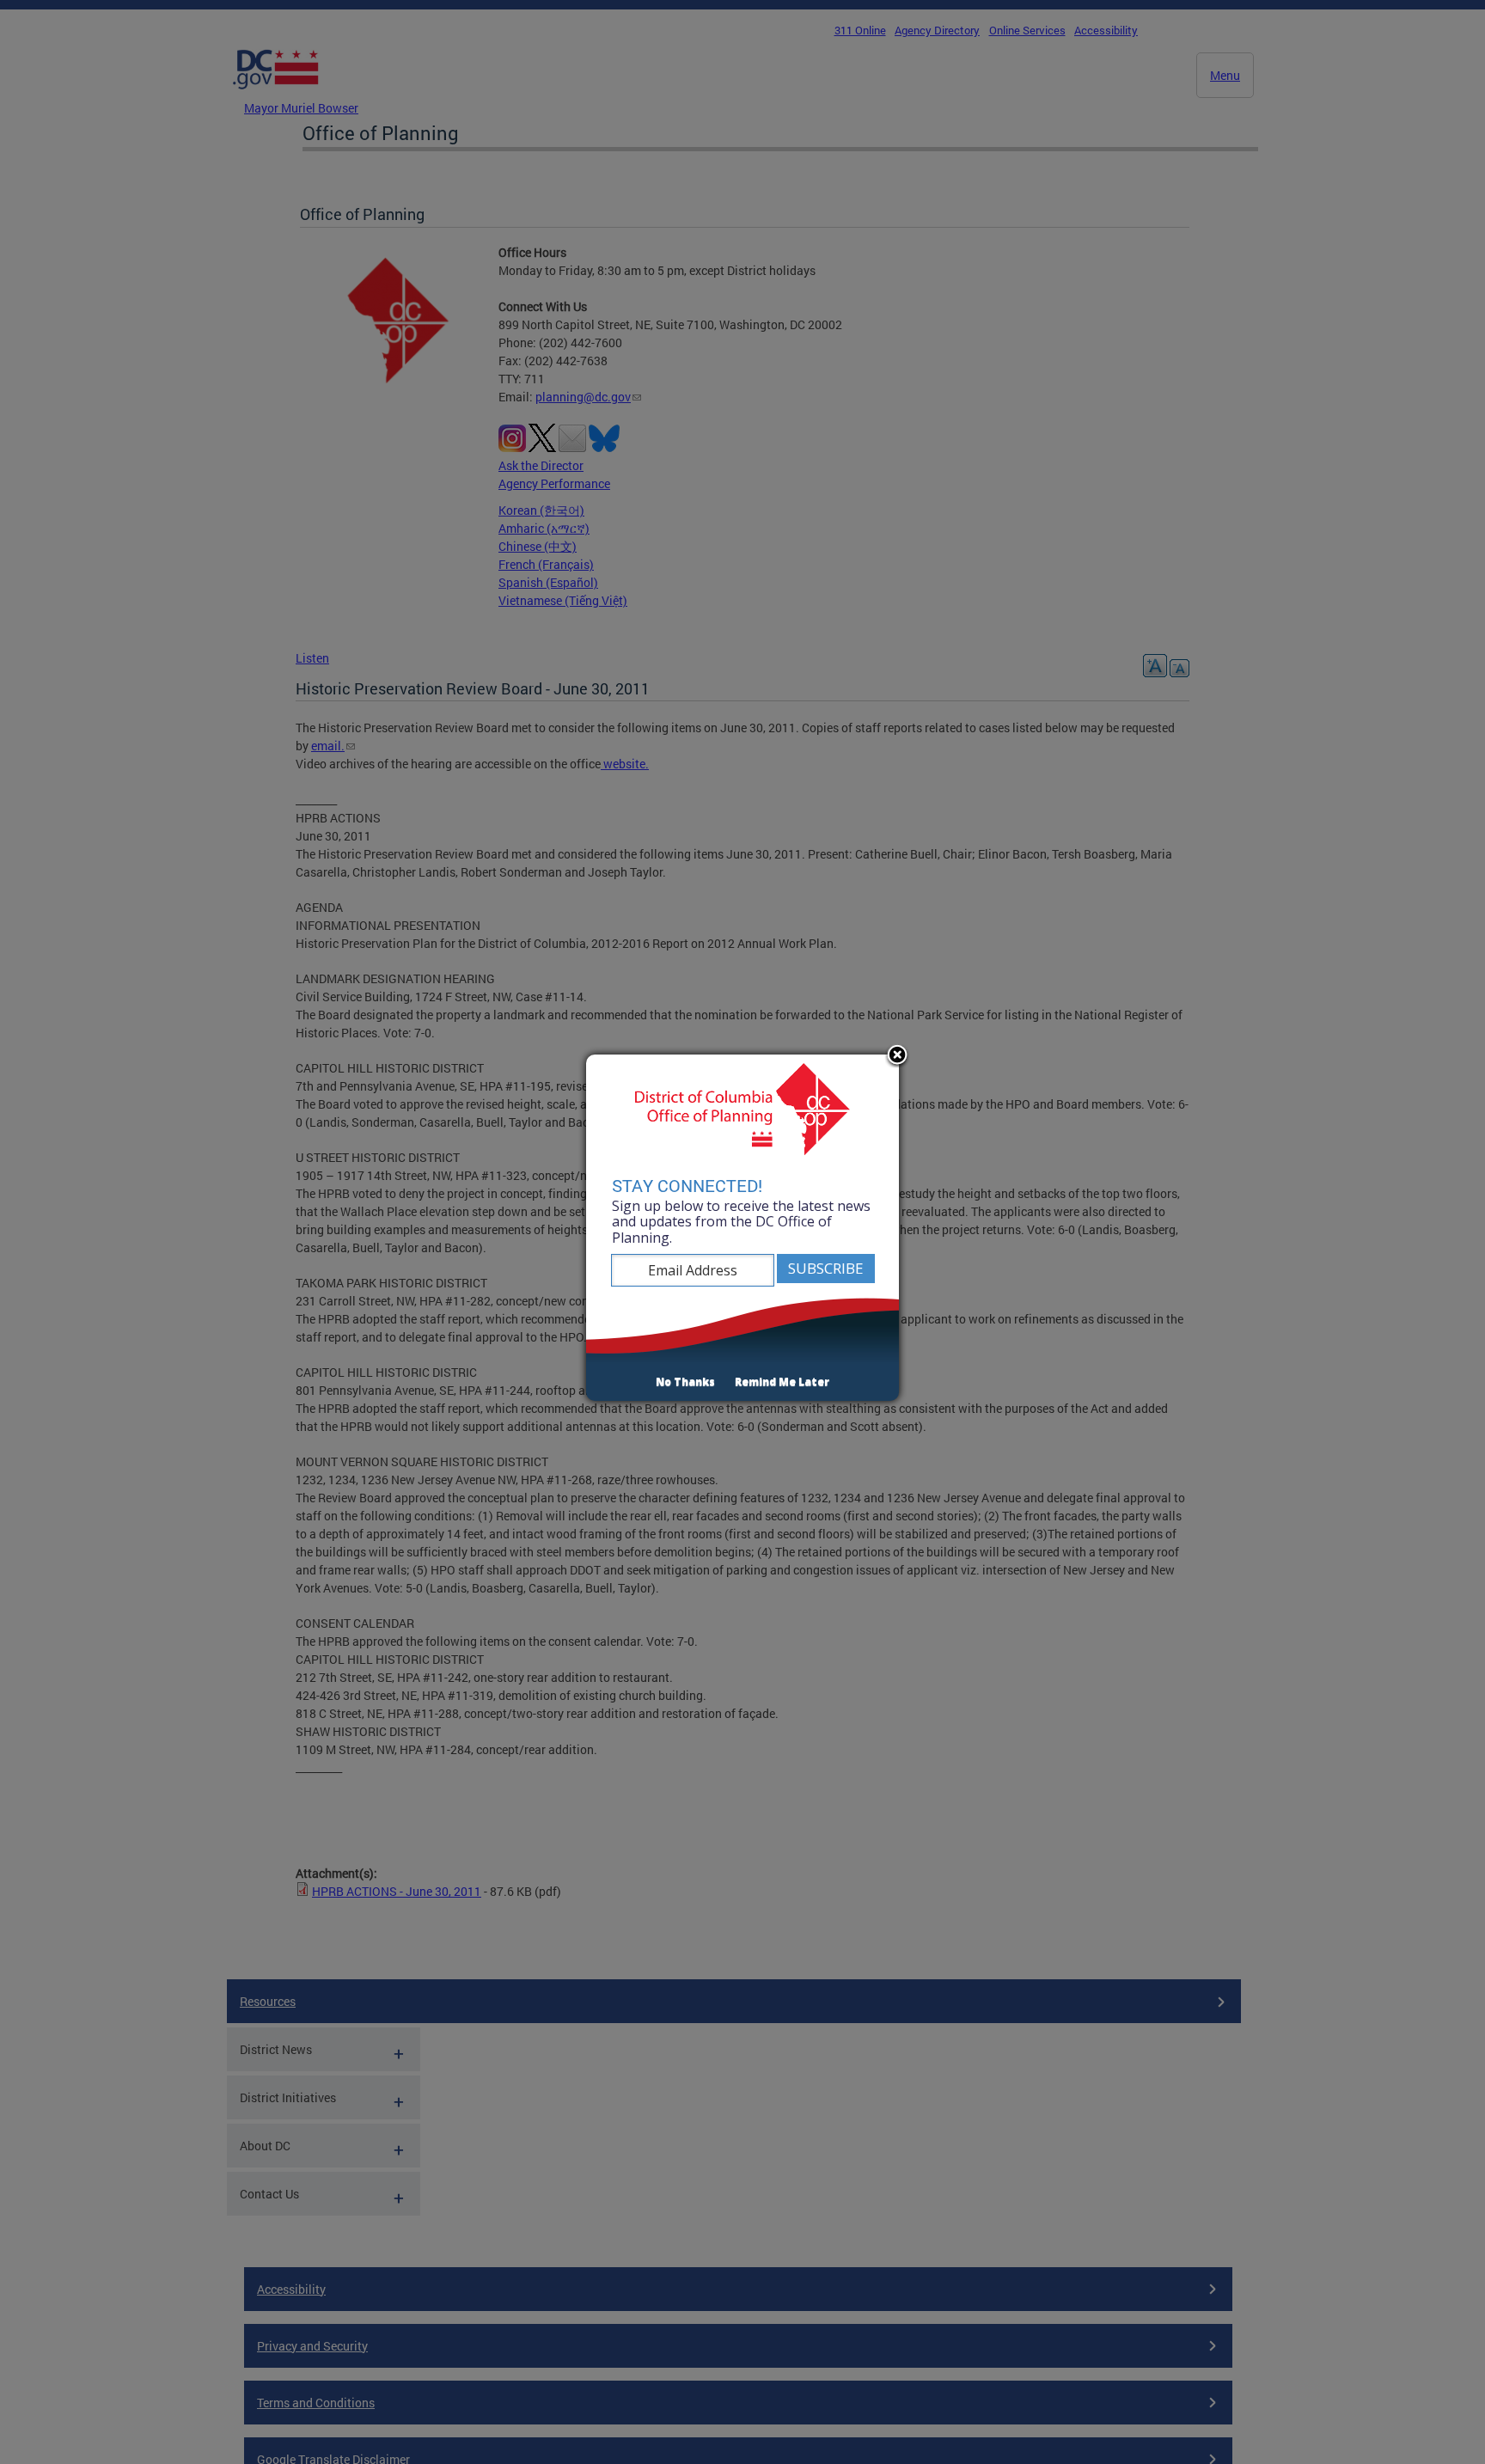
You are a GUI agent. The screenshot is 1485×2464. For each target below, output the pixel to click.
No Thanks (685, 1382)
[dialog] (742, 1228)
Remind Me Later (782, 1382)
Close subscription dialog (897, 1056)
